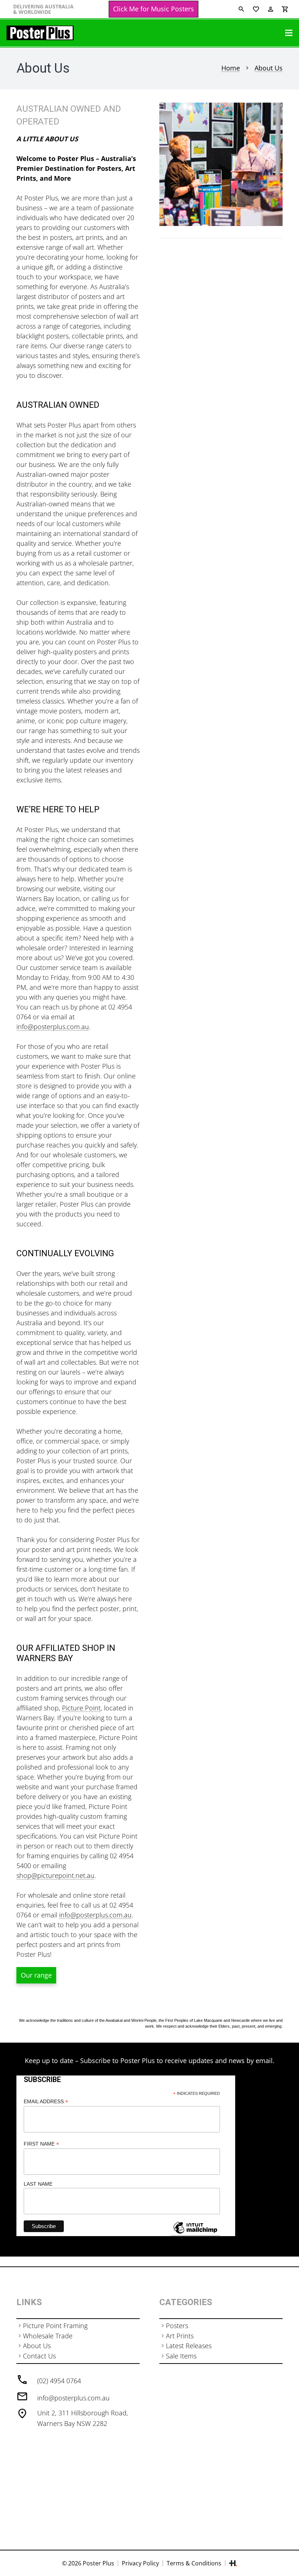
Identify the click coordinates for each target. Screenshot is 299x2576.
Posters (177, 2326)
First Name (41, 2144)
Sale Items (181, 2356)
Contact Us (39, 2356)
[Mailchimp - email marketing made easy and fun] (195, 2233)
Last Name (38, 2184)
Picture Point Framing (55, 2326)
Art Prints (180, 2336)
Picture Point (81, 1708)
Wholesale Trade (48, 2336)
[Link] (40, 33)
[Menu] (289, 33)
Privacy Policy (140, 2563)
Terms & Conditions (194, 2563)
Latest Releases (189, 2346)
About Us (37, 2346)
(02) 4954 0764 (59, 2381)
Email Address (46, 2102)
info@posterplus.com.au (73, 2398)
